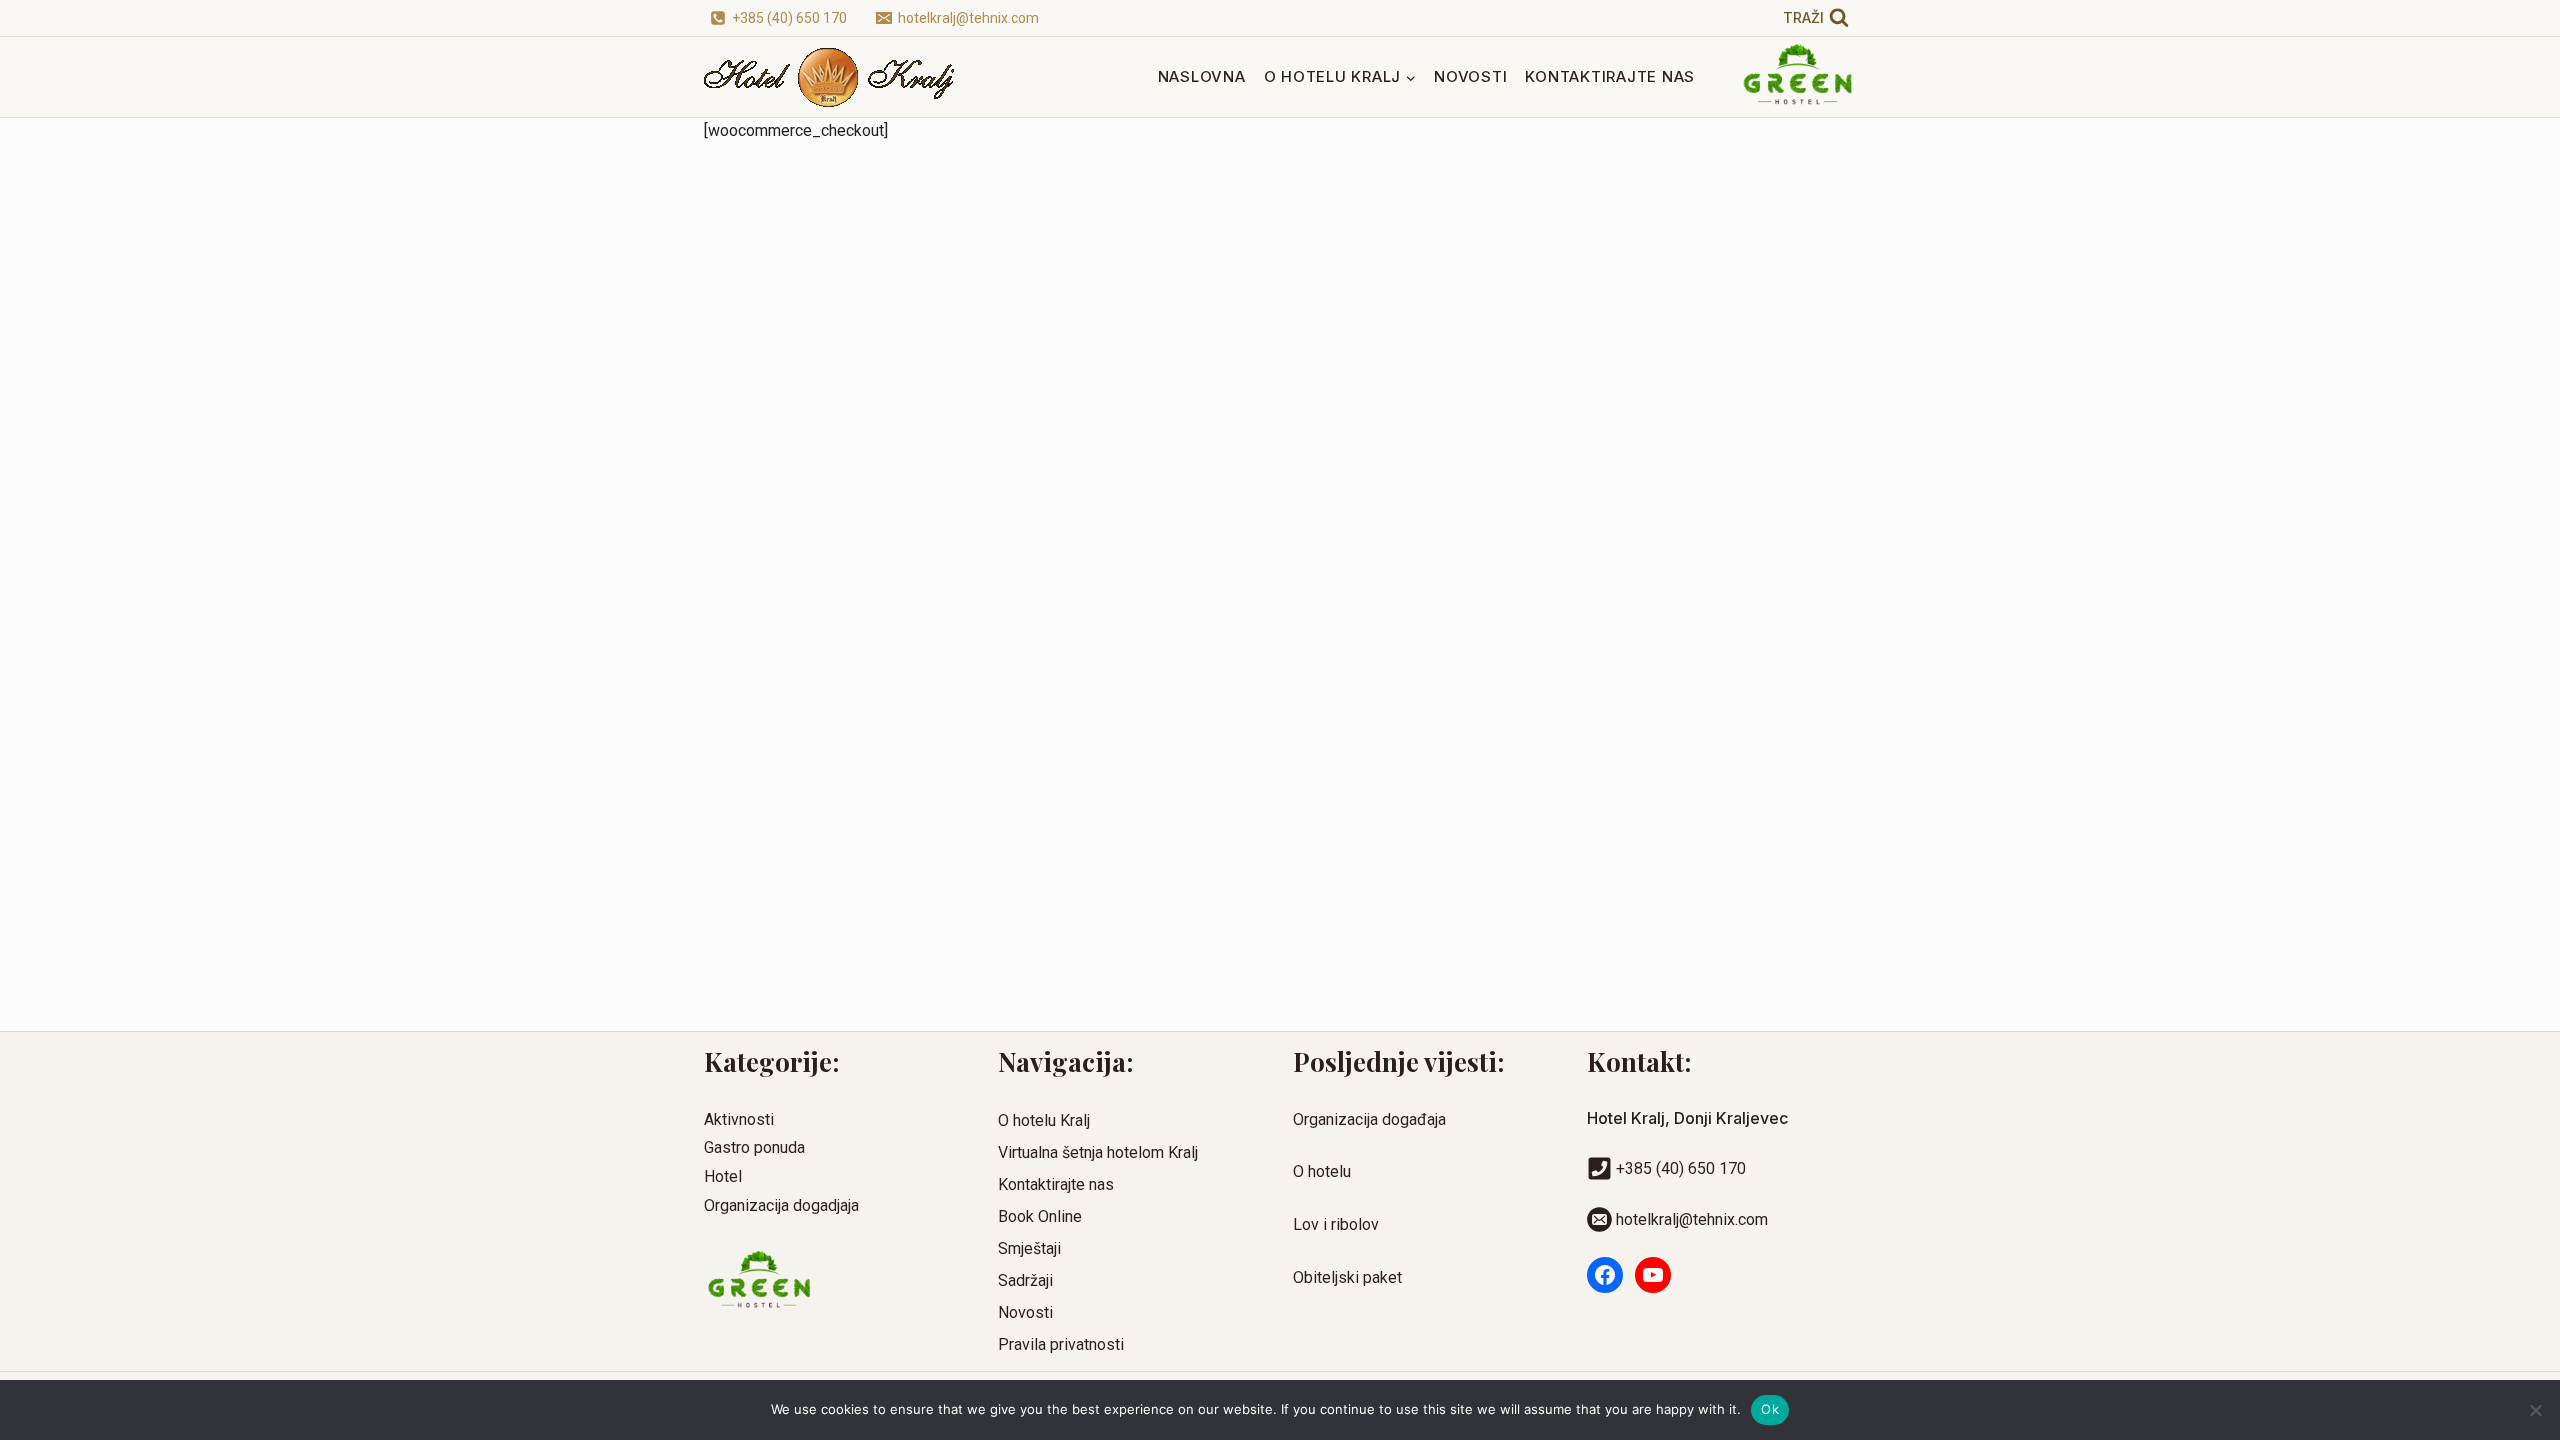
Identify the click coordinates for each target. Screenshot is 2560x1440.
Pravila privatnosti (1061, 1344)
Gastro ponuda (754, 1147)
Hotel (723, 1176)
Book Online (1040, 1216)
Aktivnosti (739, 1119)
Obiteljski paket (1347, 1277)
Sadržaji (1025, 1280)
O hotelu (1322, 1171)
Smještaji (1029, 1248)
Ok (1770, 1409)
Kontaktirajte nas (1610, 76)
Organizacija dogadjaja (781, 1205)
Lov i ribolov (1336, 1224)
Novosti (1470, 76)
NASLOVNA (1202, 76)
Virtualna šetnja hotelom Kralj (1098, 1152)
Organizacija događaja (1369, 1119)
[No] (2535, 1410)
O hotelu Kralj (1044, 1120)
